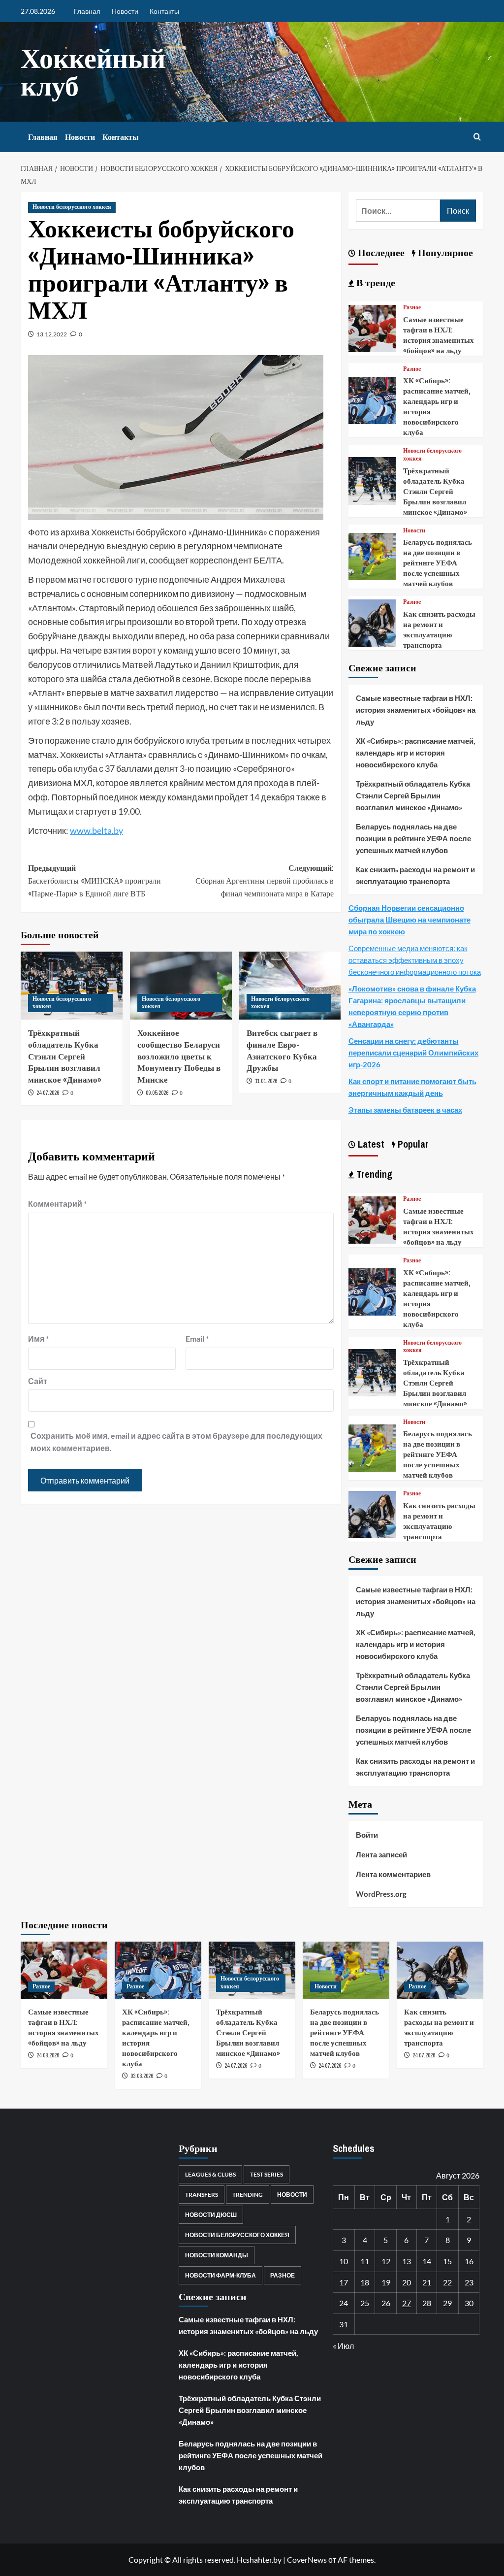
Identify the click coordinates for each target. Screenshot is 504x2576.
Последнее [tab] (380, 252)
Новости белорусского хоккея (72, 207)
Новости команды (217, 2255)
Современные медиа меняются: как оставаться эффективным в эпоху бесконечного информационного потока (415, 960)
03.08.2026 (142, 2076)
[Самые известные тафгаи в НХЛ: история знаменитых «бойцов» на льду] (372, 327)
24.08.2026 (48, 2055)
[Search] (477, 137)
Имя (38, 1338)
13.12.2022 (52, 334)
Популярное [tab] (444, 252)
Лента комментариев (393, 1874)
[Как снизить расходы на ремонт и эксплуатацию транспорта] (372, 622)
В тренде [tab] (375, 282)
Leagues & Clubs (210, 2174)
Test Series (267, 2174)
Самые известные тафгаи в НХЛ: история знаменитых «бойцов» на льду (439, 335)
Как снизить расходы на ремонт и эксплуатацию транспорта (439, 629)
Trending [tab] (373, 1174)
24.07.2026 (48, 1093)
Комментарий (57, 1204)
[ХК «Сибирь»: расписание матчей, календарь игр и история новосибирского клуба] (372, 399)
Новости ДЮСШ (211, 2215)
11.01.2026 (266, 1081)
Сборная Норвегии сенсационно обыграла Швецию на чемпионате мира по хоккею (409, 920)
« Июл (343, 2346)
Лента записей (381, 1854)
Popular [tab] (412, 1144)
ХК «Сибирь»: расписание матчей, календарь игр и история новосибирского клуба (415, 753)
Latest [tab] (370, 1144)
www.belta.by (96, 830)
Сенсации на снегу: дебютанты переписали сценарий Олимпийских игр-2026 (413, 1053)
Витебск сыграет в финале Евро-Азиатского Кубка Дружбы (282, 1050)
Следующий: (264, 880)
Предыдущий (94, 880)
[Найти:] (398, 211)
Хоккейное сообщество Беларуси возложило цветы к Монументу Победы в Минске (179, 1056)
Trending (248, 2195)
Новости (125, 11)
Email (197, 1338)
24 (344, 2303)
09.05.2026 (157, 1093)
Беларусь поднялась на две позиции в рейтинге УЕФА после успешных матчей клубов (438, 563)
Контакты (164, 11)
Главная (87, 11)
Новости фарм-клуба (220, 2275)
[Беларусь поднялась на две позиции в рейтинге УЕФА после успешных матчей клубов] (372, 555)
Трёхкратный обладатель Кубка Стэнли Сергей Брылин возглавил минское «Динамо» (65, 1056)
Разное (412, 308)
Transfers (202, 2195)
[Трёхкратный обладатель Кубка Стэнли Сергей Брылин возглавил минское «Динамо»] (372, 480)
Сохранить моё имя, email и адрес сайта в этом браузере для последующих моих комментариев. (176, 1442)
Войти (367, 1835)
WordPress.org (381, 1894)
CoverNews (307, 2559)
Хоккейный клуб (93, 72)
